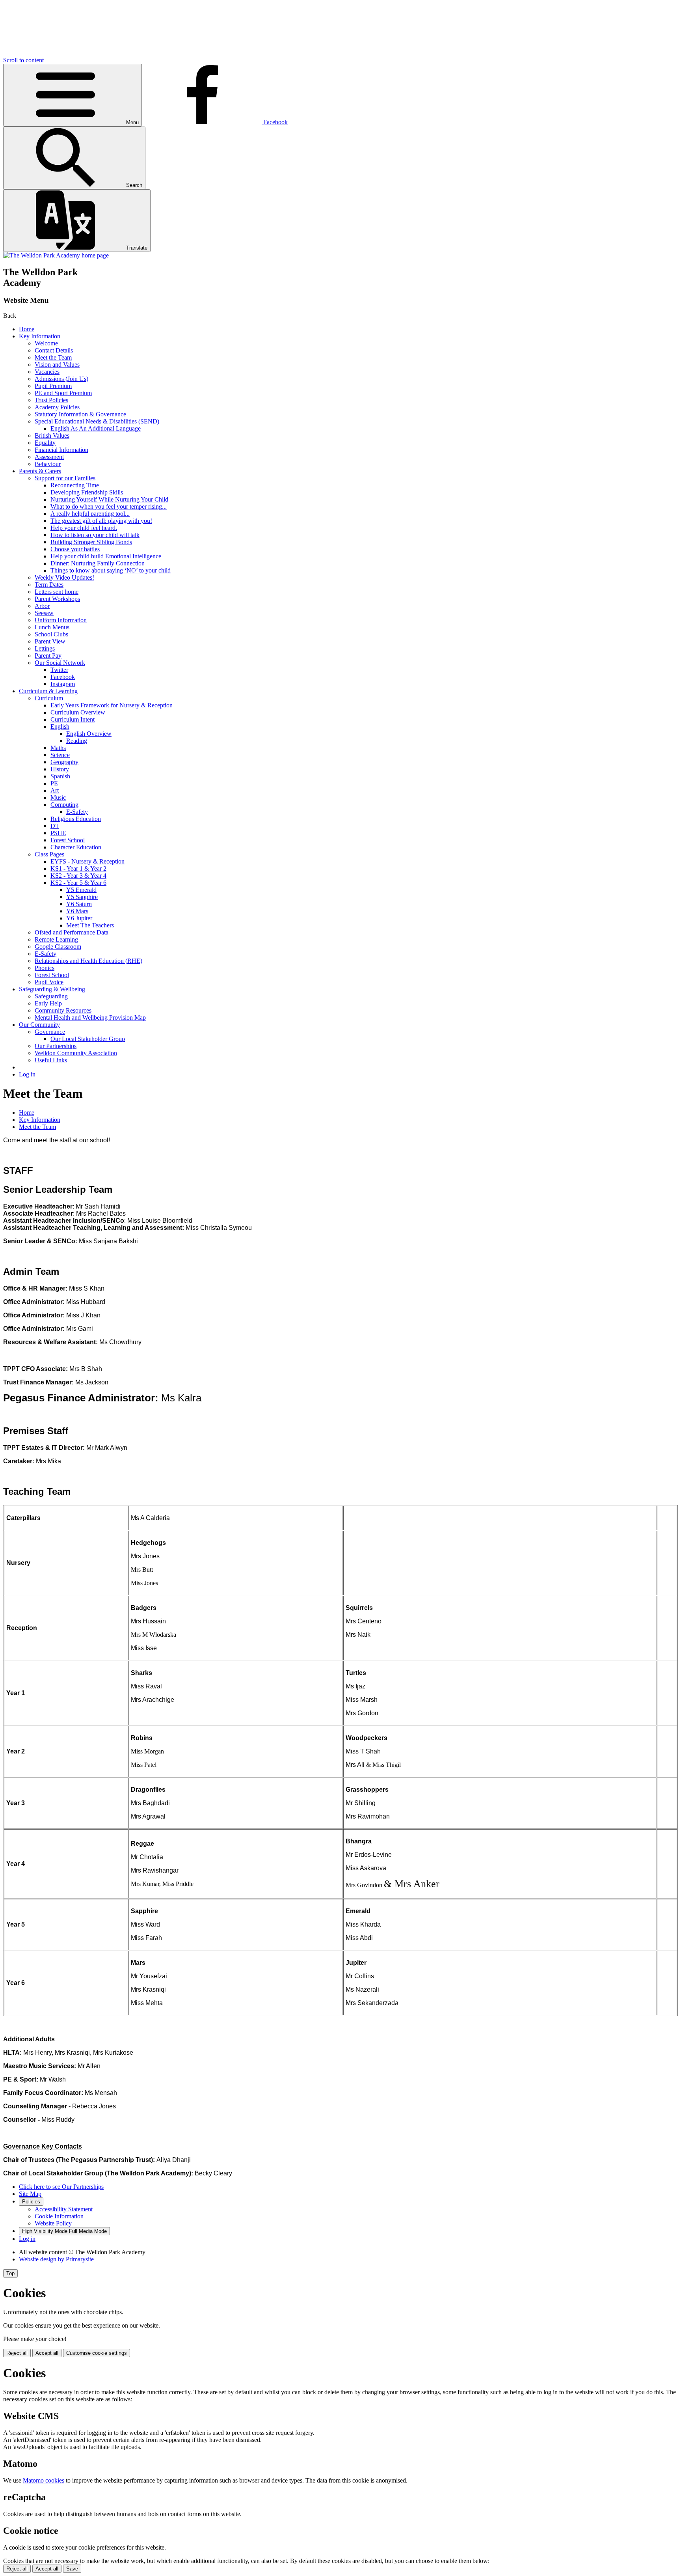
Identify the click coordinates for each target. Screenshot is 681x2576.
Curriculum (49, 698)
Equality (45, 443)
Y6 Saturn (79, 904)
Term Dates (49, 585)
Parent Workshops (57, 599)
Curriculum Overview (78, 712)
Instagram (63, 684)
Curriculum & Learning (48, 691)
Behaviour (48, 464)
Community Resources (63, 1010)
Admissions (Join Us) (61, 379)
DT (55, 826)
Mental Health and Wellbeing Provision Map (90, 1018)
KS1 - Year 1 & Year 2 (78, 868)
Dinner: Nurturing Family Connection (98, 563)
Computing (64, 805)
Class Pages (49, 854)
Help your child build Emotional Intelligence (106, 556)
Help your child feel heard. (84, 528)
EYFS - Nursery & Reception (87, 861)
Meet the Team (53, 357)
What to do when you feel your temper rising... (109, 506)
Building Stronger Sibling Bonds (91, 542)
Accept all (47, 2353)
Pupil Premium (53, 386)
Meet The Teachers (90, 925)
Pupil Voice (49, 982)
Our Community (39, 1025)
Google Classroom (58, 947)
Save (72, 2569)
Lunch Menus (52, 627)
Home (27, 329)
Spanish (60, 776)
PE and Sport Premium (63, 393)
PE (54, 783)
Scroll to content (23, 60)
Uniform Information (61, 620)
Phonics (45, 968)
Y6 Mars (77, 911)
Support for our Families (65, 478)
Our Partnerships (56, 1046)
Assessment (49, 457)
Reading (77, 741)
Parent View (50, 641)
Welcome (46, 343)
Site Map (30, 2194)
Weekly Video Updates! (64, 577)
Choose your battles (75, 549)
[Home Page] (56, 255)
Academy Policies (57, 407)
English (60, 727)
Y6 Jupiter (79, 918)
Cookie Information (59, 2216)
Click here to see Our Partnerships (61, 2187)
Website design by (56, 2259)
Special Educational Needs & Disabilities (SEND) (97, 421)
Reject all (17, 2353)
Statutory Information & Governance (80, 414)
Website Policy (53, 2223)
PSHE (58, 833)
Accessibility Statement (64, 2209)
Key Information (40, 336)
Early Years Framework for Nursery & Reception (112, 705)
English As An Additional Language (96, 428)
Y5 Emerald (81, 890)
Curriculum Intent (73, 719)
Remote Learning (56, 939)
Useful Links (51, 1060)
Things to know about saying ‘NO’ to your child (111, 570)
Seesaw (44, 613)
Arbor (42, 606)
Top (10, 2273)
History (60, 769)
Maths (58, 748)
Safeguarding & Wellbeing (52, 989)
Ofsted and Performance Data (72, 932)
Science (60, 755)
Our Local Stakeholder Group (88, 1039)
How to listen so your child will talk (95, 535)
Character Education (76, 847)
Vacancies (47, 372)
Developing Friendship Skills (87, 492)
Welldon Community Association (76, 1053)
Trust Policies (51, 400)
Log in (27, 1074)
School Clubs (51, 634)
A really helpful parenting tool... (90, 514)
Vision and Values (57, 365)
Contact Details (54, 350)
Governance (50, 1032)
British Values (52, 436)
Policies (31, 2202)
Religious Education (76, 819)
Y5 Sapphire (82, 897)
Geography (64, 762)
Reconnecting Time (75, 485)
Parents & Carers (40, 471)
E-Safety (77, 812)
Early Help (48, 1003)
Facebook (63, 677)
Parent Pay (48, 656)
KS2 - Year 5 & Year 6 (78, 883)
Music (58, 797)
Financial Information (61, 450)
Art (55, 790)
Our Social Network (60, 663)
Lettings (45, 648)
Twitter (59, 670)
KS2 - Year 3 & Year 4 (78, 876)
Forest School (68, 840)
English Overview (89, 734)
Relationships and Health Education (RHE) (88, 961)
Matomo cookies (44, 2480)
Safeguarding (51, 996)
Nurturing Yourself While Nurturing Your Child (109, 499)
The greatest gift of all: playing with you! (101, 521)
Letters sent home (57, 592)
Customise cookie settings (97, 2353)
